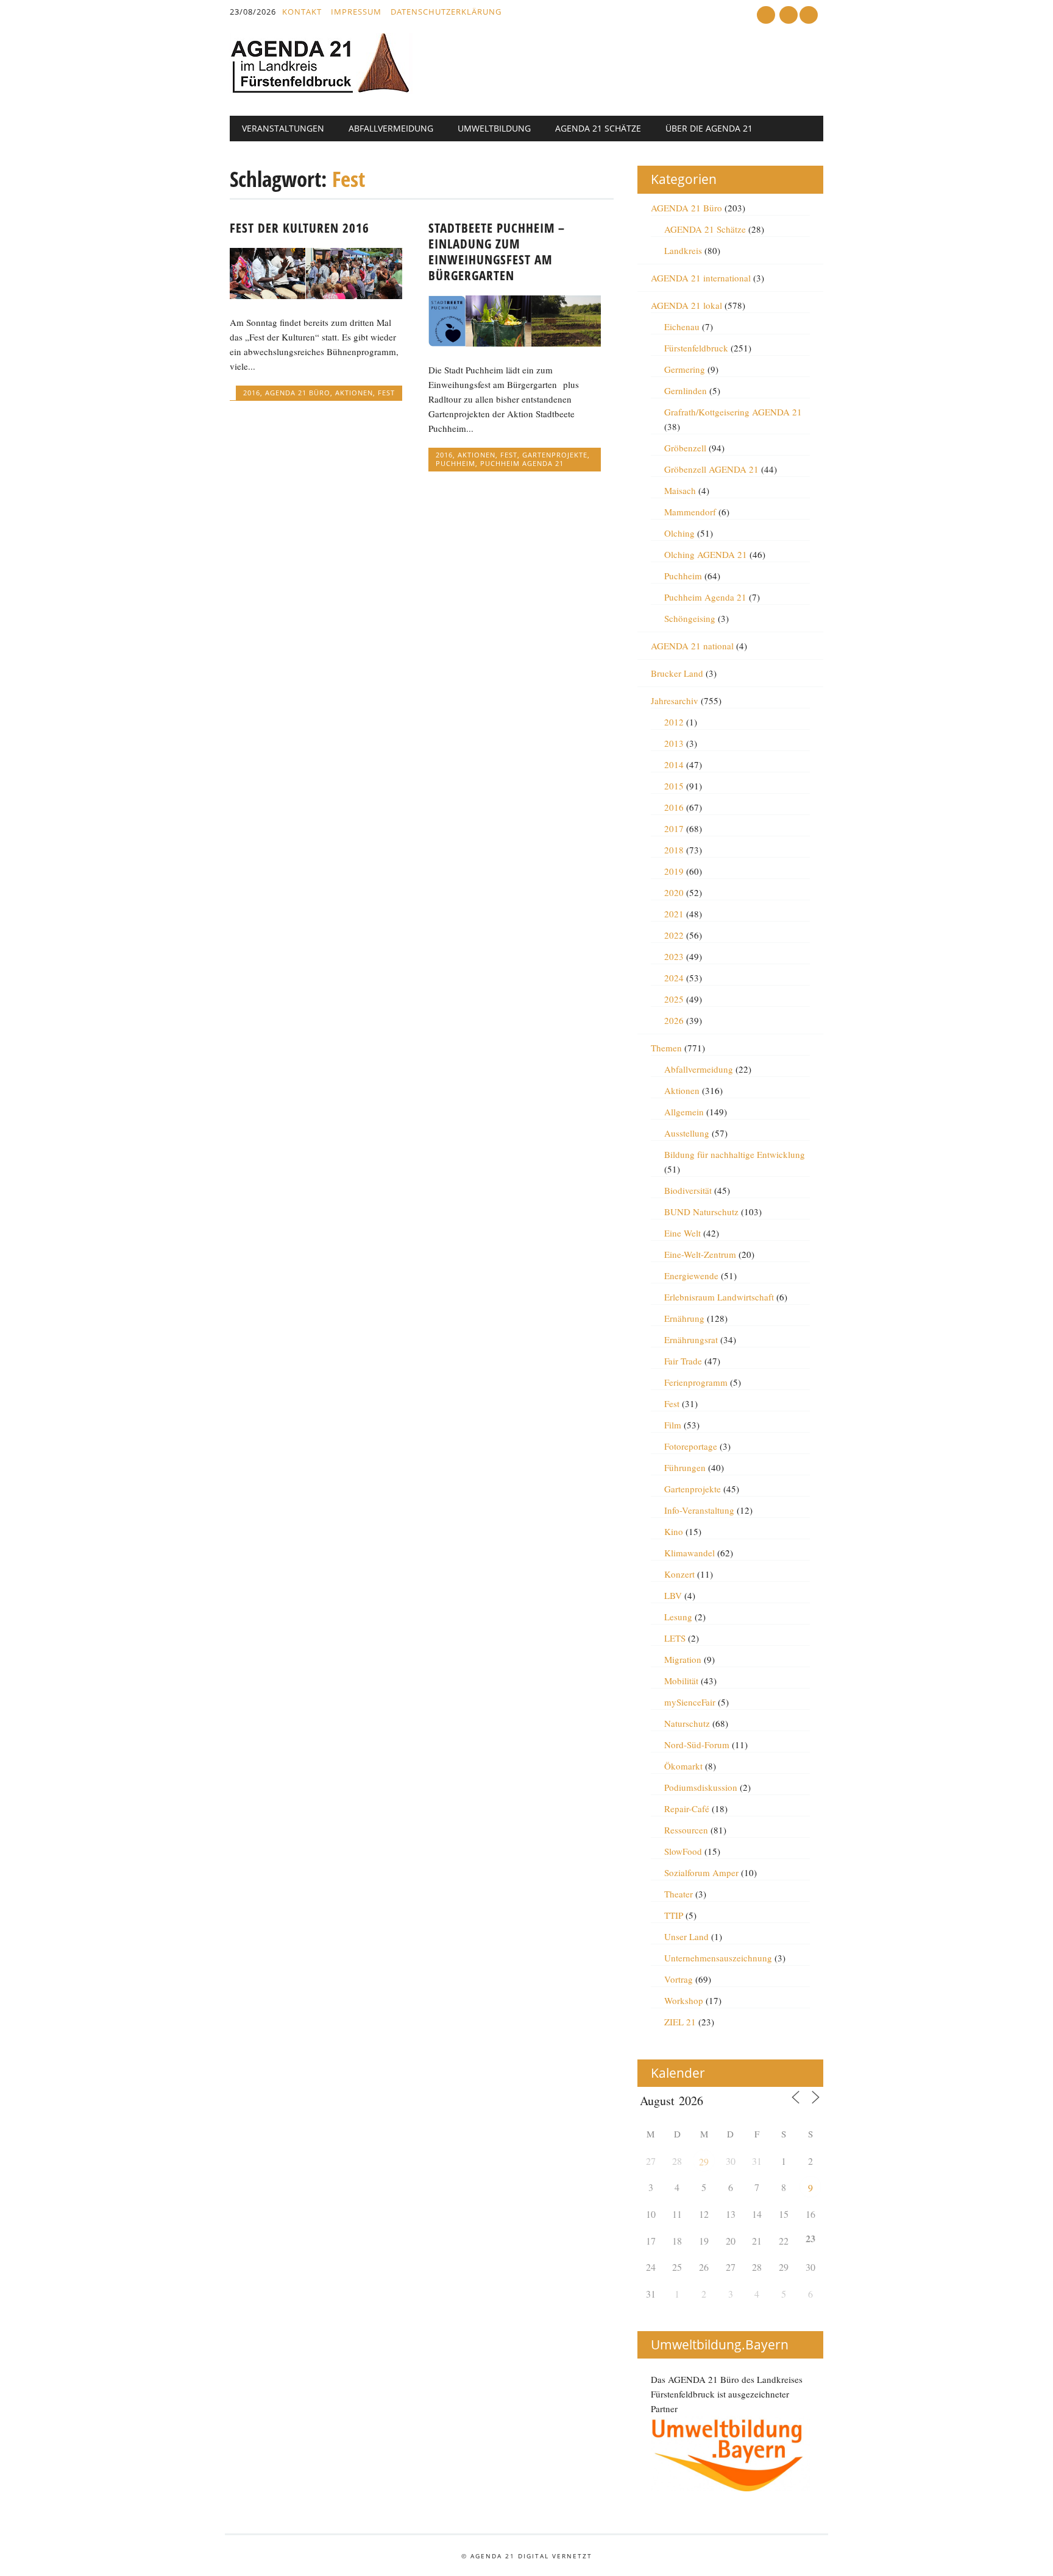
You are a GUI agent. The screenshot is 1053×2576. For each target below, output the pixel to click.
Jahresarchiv (675, 700)
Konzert (679, 1574)
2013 (674, 743)
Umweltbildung (494, 128)
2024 (674, 978)
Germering (685, 369)
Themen (666, 1048)
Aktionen (354, 393)
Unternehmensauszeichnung (718, 1958)
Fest (386, 393)
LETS (675, 1638)
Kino (674, 1531)
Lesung (678, 1617)
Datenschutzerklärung (446, 12)
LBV (673, 1595)
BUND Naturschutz (701, 1212)
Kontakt (302, 12)
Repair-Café (687, 1808)
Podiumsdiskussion (701, 1787)
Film (673, 1425)
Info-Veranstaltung (699, 1510)
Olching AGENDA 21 (706, 554)
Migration (683, 1659)
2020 (674, 892)
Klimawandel (690, 1553)
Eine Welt (682, 1233)
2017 (674, 828)
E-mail (789, 16)
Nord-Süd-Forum (697, 1745)
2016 (252, 393)
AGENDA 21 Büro (298, 393)
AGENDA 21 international (701, 278)
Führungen (685, 1467)
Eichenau (682, 326)
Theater (679, 1894)
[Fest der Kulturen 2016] (316, 295)
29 (704, 2161)
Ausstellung (687, 1133)
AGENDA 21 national (692, 646)
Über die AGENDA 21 (709, 128)
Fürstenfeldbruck (696, 348)
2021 (674, 914)
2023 (674, 956)
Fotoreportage (691, 1446)
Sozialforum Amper (701, 1872)
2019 (674, 871)
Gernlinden (686, 390)
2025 (674, 999)
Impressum (356, 12)
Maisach (680, 490)
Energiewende (691, 1276)
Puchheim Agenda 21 (522, 463)
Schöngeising (690, 618)
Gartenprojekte (555, 455)
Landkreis (683, 250)
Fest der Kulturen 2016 (300, 228)
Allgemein (684, 1112)
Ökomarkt (683, 1766)
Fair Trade (683, 1361)
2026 (674, 1020)
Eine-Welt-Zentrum (700, 1254)
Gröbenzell (685, 448)
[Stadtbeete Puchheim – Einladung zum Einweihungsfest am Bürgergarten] (515, 343)
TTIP (674, 1915)
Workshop (684, 2000)
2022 (674, 935)
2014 (674, 764)
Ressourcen (686, 1830)
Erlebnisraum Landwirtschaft (719, 1297)
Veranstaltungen (283, 128)
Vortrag (679, 1979)
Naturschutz (687, 1723)
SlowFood (683, 1851)
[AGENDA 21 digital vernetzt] (321, 90)
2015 (674, 786)
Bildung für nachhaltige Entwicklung (735, 1154)
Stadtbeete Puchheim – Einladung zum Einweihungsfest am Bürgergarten (497, 252)
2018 (674, 850)
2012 (674, 722)
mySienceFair (690, 1702)
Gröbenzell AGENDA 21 (711, 469)
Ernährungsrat (691, 1339)
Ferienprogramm (696, 1382)
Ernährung (684, 1318)
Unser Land (686, 1936)
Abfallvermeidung (391, 128)
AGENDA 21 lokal (686, 305)
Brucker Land (677, 673)
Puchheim (456, 463)
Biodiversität (688, 1190)
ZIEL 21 (680, 2022)
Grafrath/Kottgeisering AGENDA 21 (733, 412)
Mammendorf (690, 512)
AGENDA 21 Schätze (598, 128)
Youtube (766, 15)
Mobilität (681, 1681)
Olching (679, 533)
